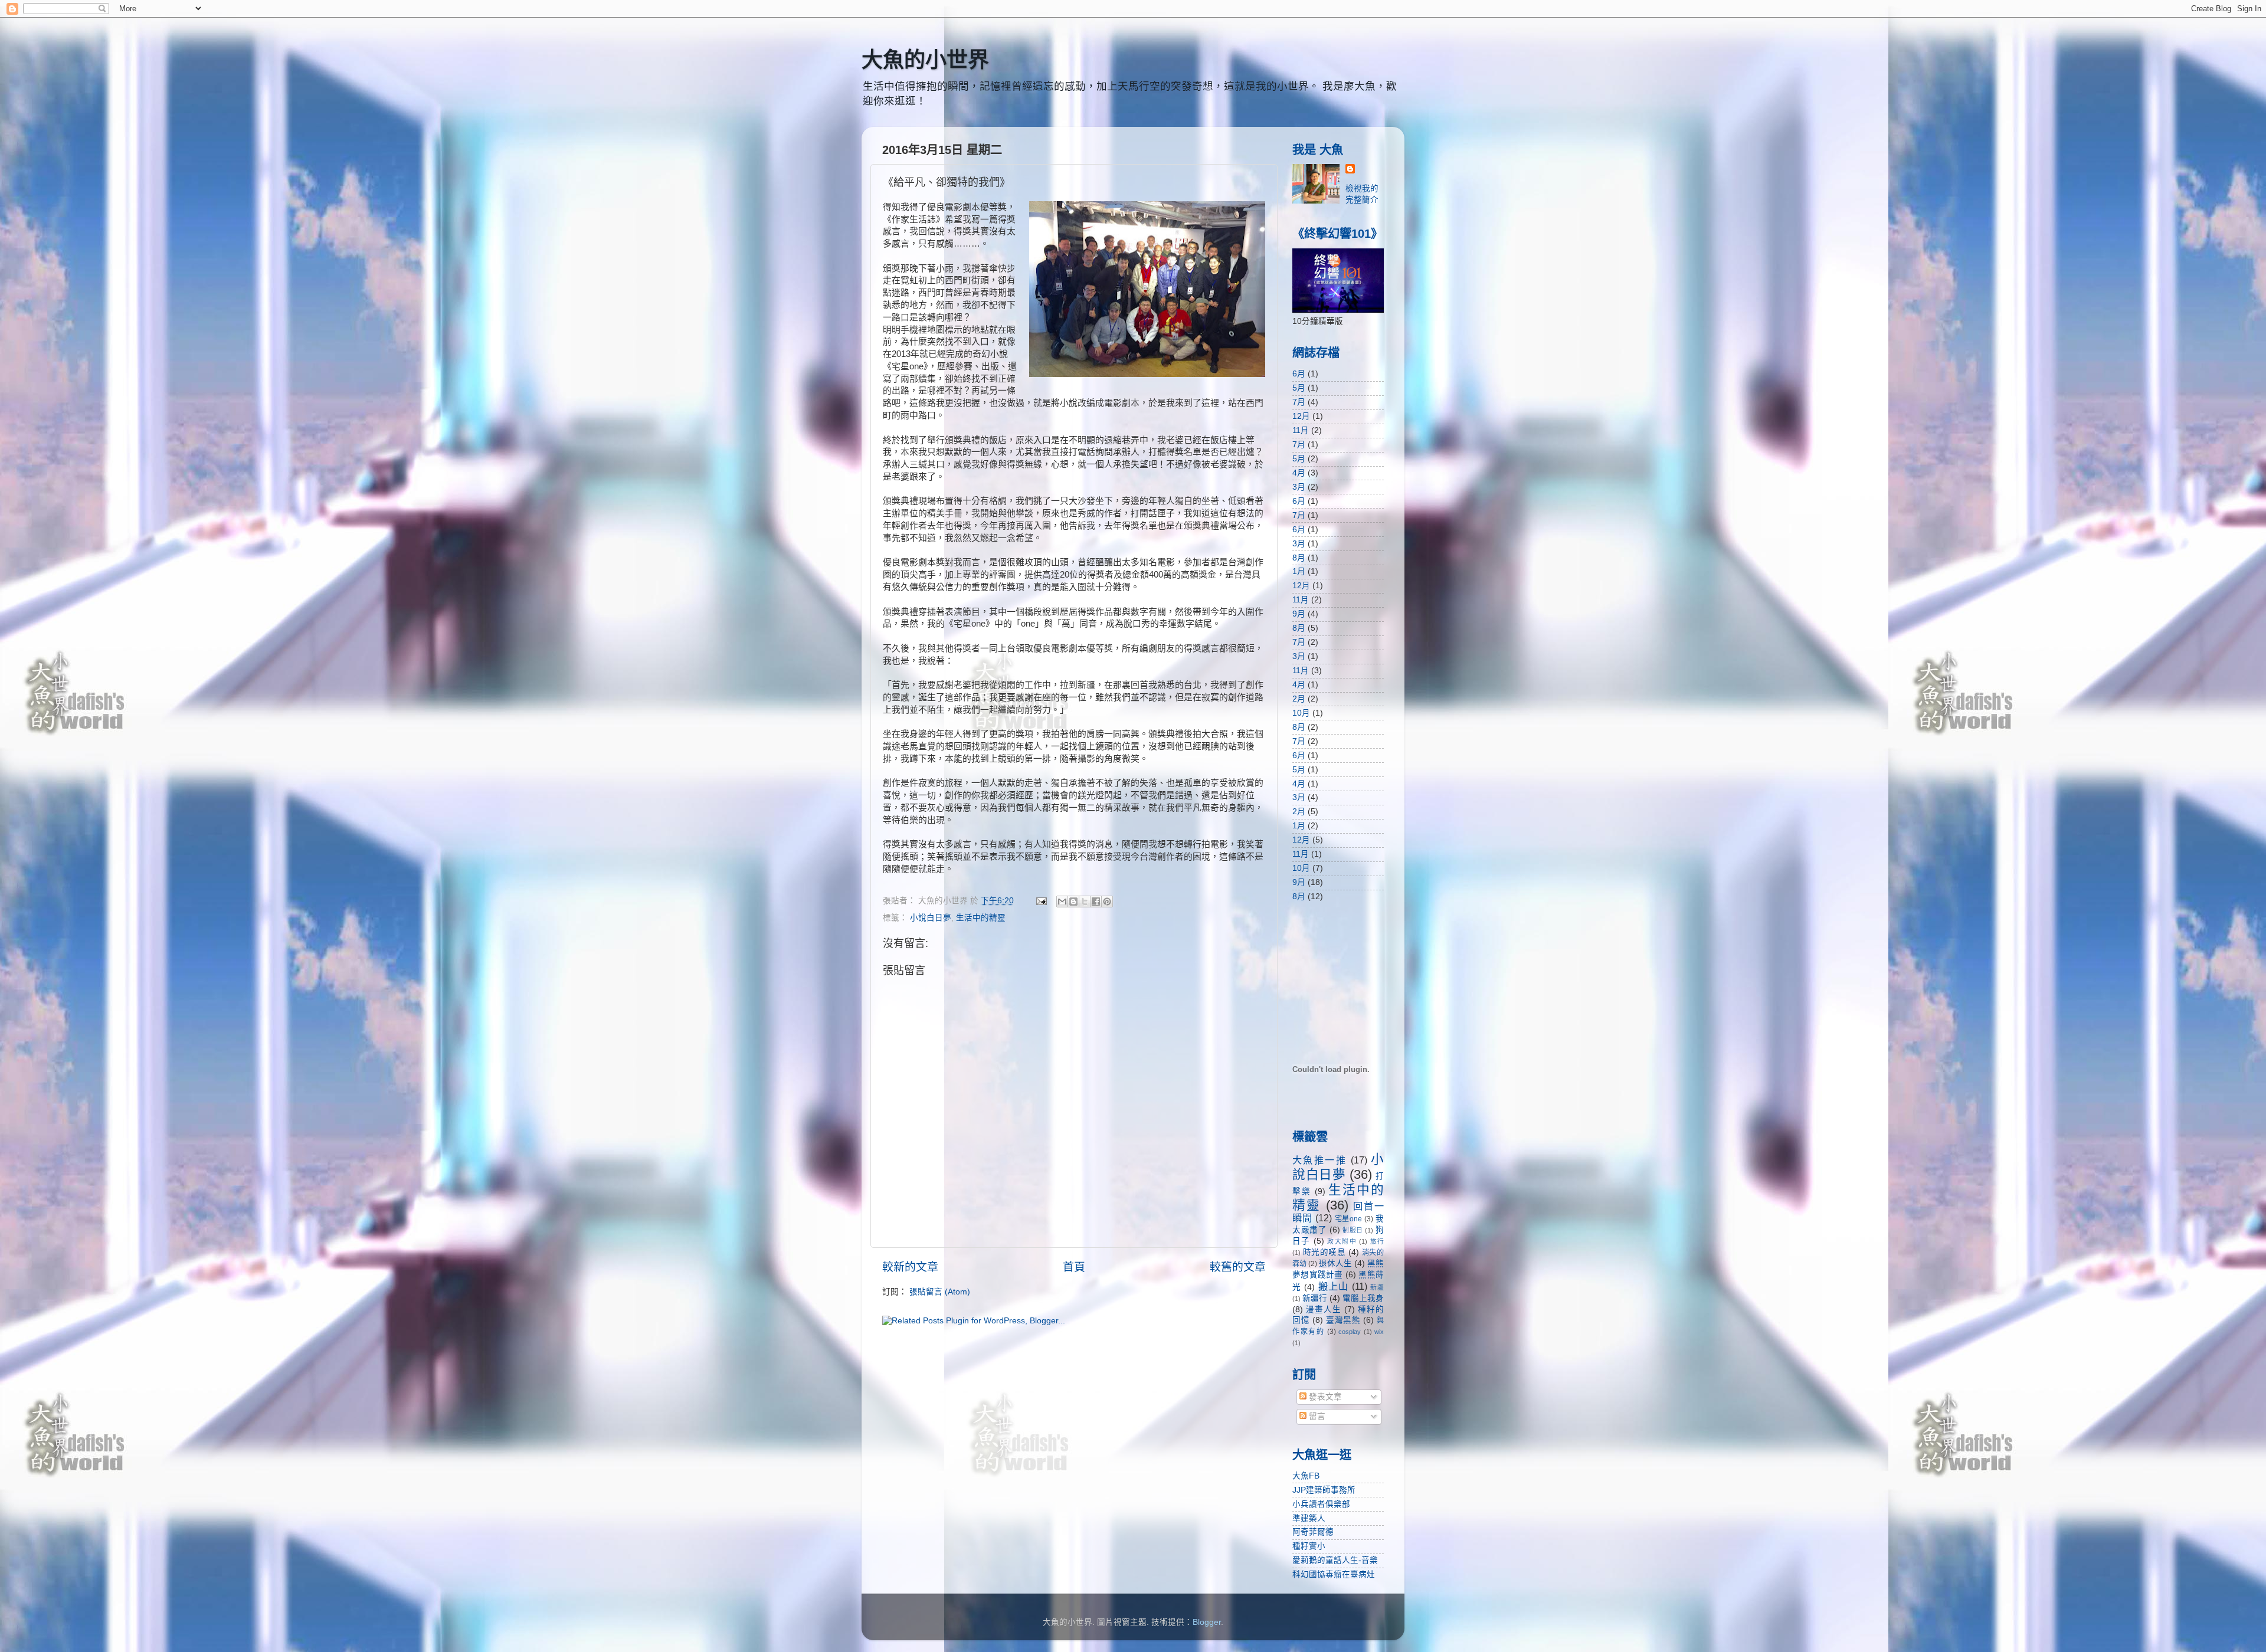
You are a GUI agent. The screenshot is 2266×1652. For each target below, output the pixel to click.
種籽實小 (1309, 1546)
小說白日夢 (931, 918)
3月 (1299, 487)
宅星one (1349, 1219)
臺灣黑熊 (1343, 1320)
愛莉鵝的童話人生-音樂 (1335, 1560)
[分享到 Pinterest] (1107, 902)
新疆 (1377, 1287)
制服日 (1353, 1230)
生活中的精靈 (981, 918)
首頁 (1074, 1267)
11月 (1301, 430)
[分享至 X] (1085, 902)
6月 (1299, 374)
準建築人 (1309, 1518)
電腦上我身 (1363, 1298)
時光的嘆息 (1324, 1252)
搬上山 (1334, 1286)
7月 (1299, 402)
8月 (1299, 558)
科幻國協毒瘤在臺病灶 (1334, 1574)
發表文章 (1324, 1397)
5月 (1299, 388)
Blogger (1207, 1622)
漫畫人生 (1324, 1310)
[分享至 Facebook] (1096, 902)
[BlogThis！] (1073, 902)
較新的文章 (910, 1267)
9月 (1299, 614)
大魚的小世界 (925, 60)
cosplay (1350, 1332)
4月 (1299, 473)
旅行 (1377, 1241)
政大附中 (1342, 1241)
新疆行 (1315, 1298)
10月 (1301, 713)
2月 (1299, 699)
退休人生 (1335, 1263)
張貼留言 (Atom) (940, 1292)
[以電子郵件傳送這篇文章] (1062, 902)
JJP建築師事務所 (1324, 1490)
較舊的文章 (1238, 1267)
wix (1379, 1332)
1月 (1299, 571)
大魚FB (1306, 1476)
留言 (1316, 1416)
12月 (1301, 416)
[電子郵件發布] (1041, 901)
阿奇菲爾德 (1313, 1532)
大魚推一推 (1319, 1160)
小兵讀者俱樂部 (1321, 1504)
